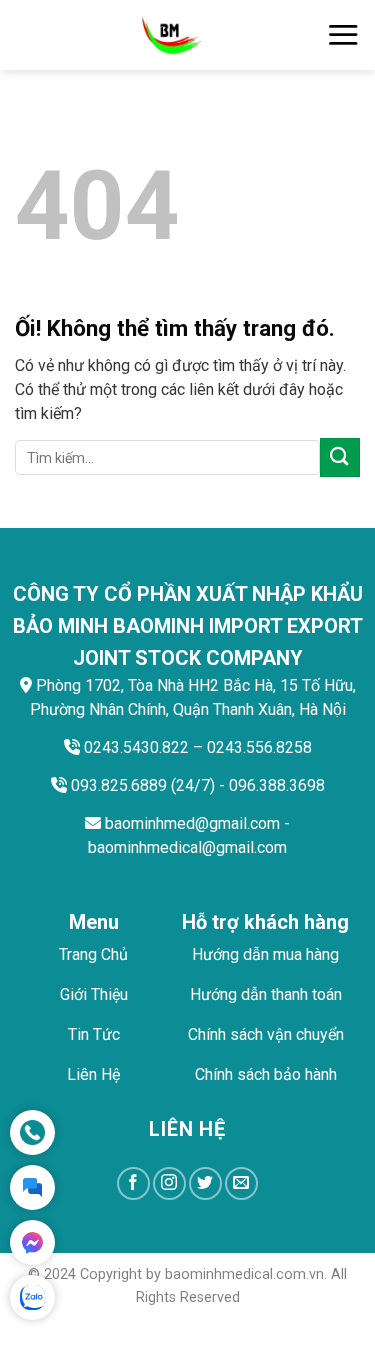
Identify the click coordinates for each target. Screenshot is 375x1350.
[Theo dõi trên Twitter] (205, 1183)
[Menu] (343, 34)
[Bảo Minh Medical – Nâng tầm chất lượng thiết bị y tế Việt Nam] (170, 35)
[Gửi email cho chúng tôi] (241, 1183)
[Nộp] (340, 457)
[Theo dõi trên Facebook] (133, 1183)
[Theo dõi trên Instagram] (169, 1183)
